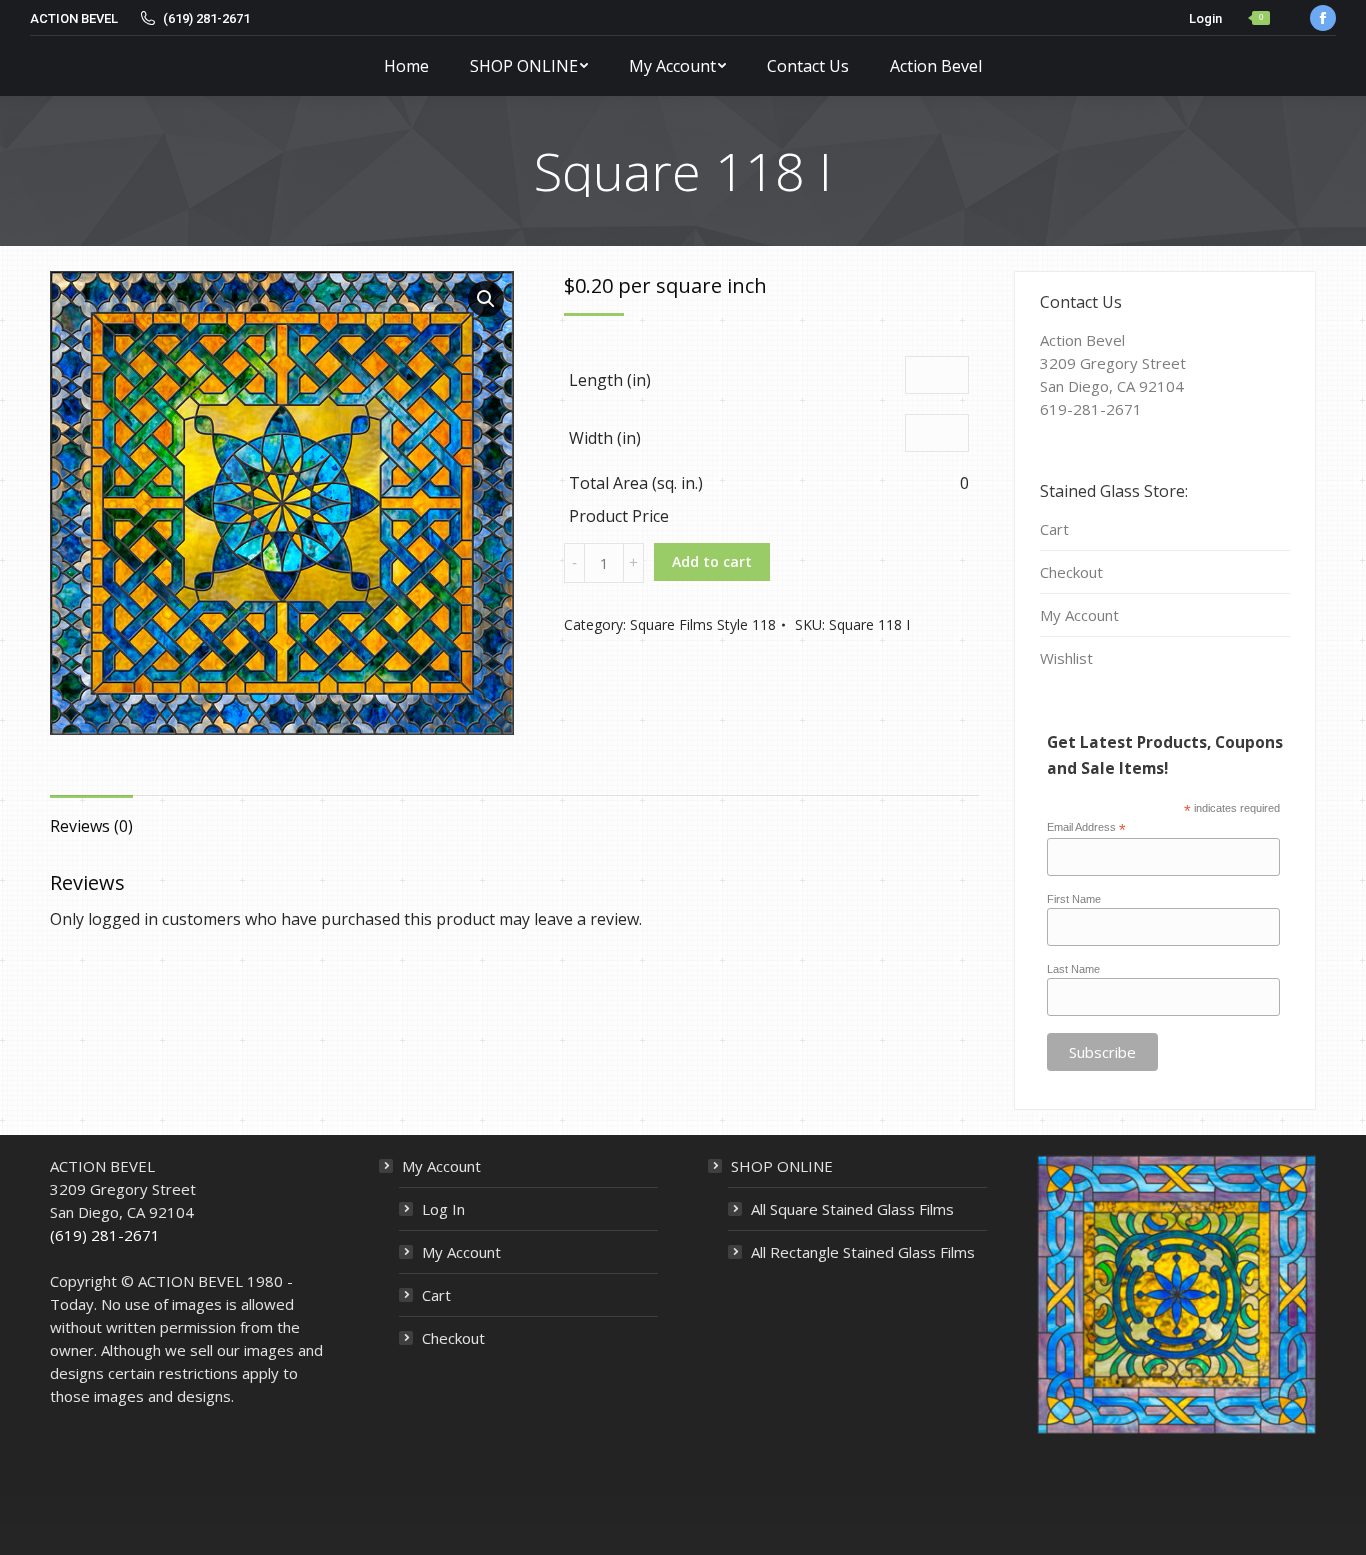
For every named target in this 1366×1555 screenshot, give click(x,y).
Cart (1054, 529)
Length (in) (610, 380)
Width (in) (605, 438)
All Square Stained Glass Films (852, 1209)
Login (1205, 18)
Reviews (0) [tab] (91, 826)
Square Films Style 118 (703, 624)
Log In (443, 1209)
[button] (486, 299)
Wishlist (1066, 658)
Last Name (1073, 969)
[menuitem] (406, 66)
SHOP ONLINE (782, 1166)
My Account (1079, 615)
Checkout (1071, 572)
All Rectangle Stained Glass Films (863, 1252)
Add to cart (712, 561)
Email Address (1086, 828)
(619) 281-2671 (105, 1235)
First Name (1074, 899)
